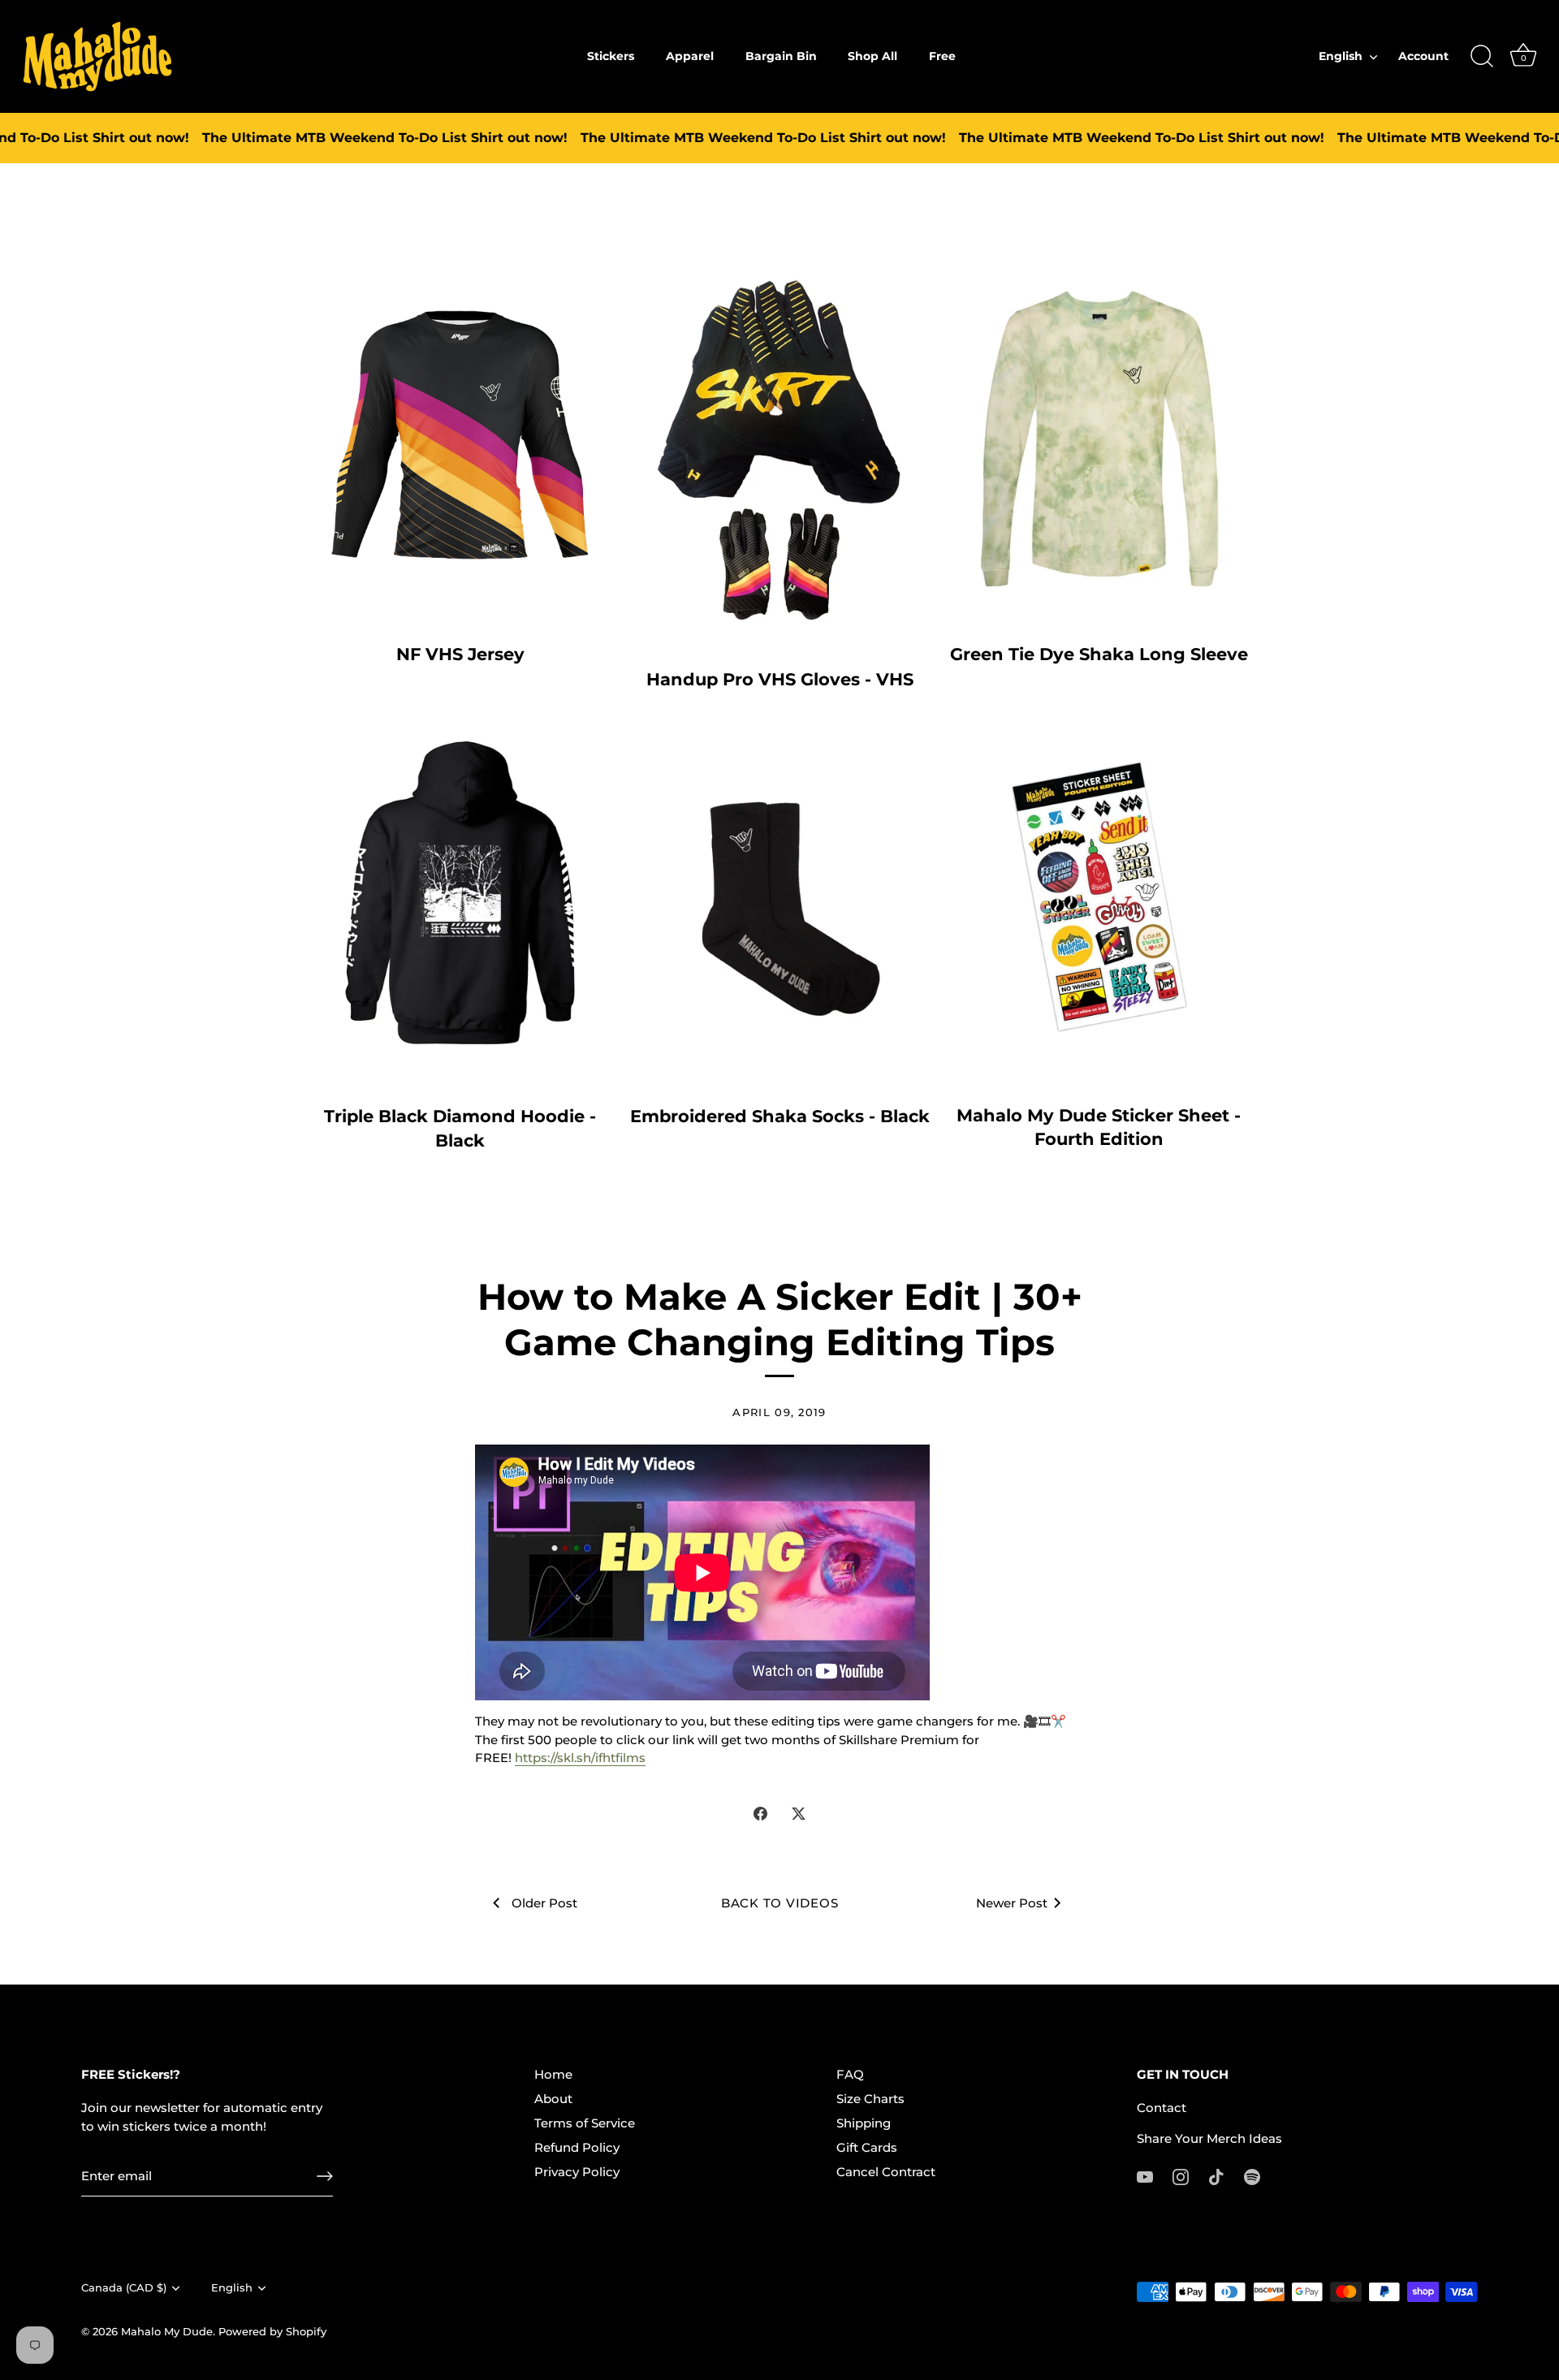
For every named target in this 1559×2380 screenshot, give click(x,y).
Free (942, 56)
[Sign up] (325, 2176)
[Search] (1482, 57)
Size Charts (870, 2099)
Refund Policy (577, 2147)
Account (1423, 56)
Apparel (690, 56)
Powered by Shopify (272, 2332)
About (553, 2099)
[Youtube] (1145, 2176)
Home (553, 2074)
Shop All (872, 56)
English (1341, 56)
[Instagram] (1181, 2176)
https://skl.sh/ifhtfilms (580, 1758)
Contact (1162, 2108)
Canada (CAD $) (124, 2288)
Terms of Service (585, 2123)
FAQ (850, 2074)
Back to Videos (780, 1903)
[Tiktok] (1216, 2176)
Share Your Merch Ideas (1209, 2138)
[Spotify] (1252, 2176)
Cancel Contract (886, 2172)
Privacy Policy (577, 2172)
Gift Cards (867, 2147)
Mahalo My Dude (167, 2332)
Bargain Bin (781, 56)
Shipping (864, 2123)
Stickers (611, 56)
